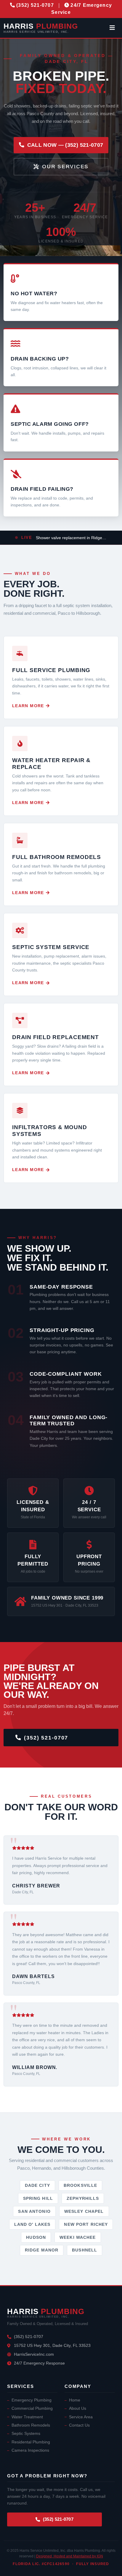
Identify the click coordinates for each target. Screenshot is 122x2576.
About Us (78, 2408)
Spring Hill (38, 2198)
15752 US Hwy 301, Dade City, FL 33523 (52, 2345)
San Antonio (34, 2211)
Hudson (36, 2237)
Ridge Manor (42, 2250)
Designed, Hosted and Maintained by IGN (70, 2556)
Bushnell (85, 2250)
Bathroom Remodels (31, 2425)
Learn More (28, 706)
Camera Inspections (30, 2450)
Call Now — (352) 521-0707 (65, 145)
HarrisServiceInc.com (34, 2354)
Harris (41, 28)
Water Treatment (27, 2417)
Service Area (81, 2417)
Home (75, 2400)
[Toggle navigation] (112, 28)
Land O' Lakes (32, 2224)
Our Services (65, 167)
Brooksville (80, 2185)
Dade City (37, 2185)
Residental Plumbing (31, 2442)
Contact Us (79, 2425)
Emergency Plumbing (32, 2400)
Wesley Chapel (84, 2211)
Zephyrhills (83, 2198)
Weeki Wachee (78, 2237)
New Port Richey (86, 2224)
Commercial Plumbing (32, 2408)
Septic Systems (26, 2434)
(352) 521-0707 (46, 1738)
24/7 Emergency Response (39, 2363)
